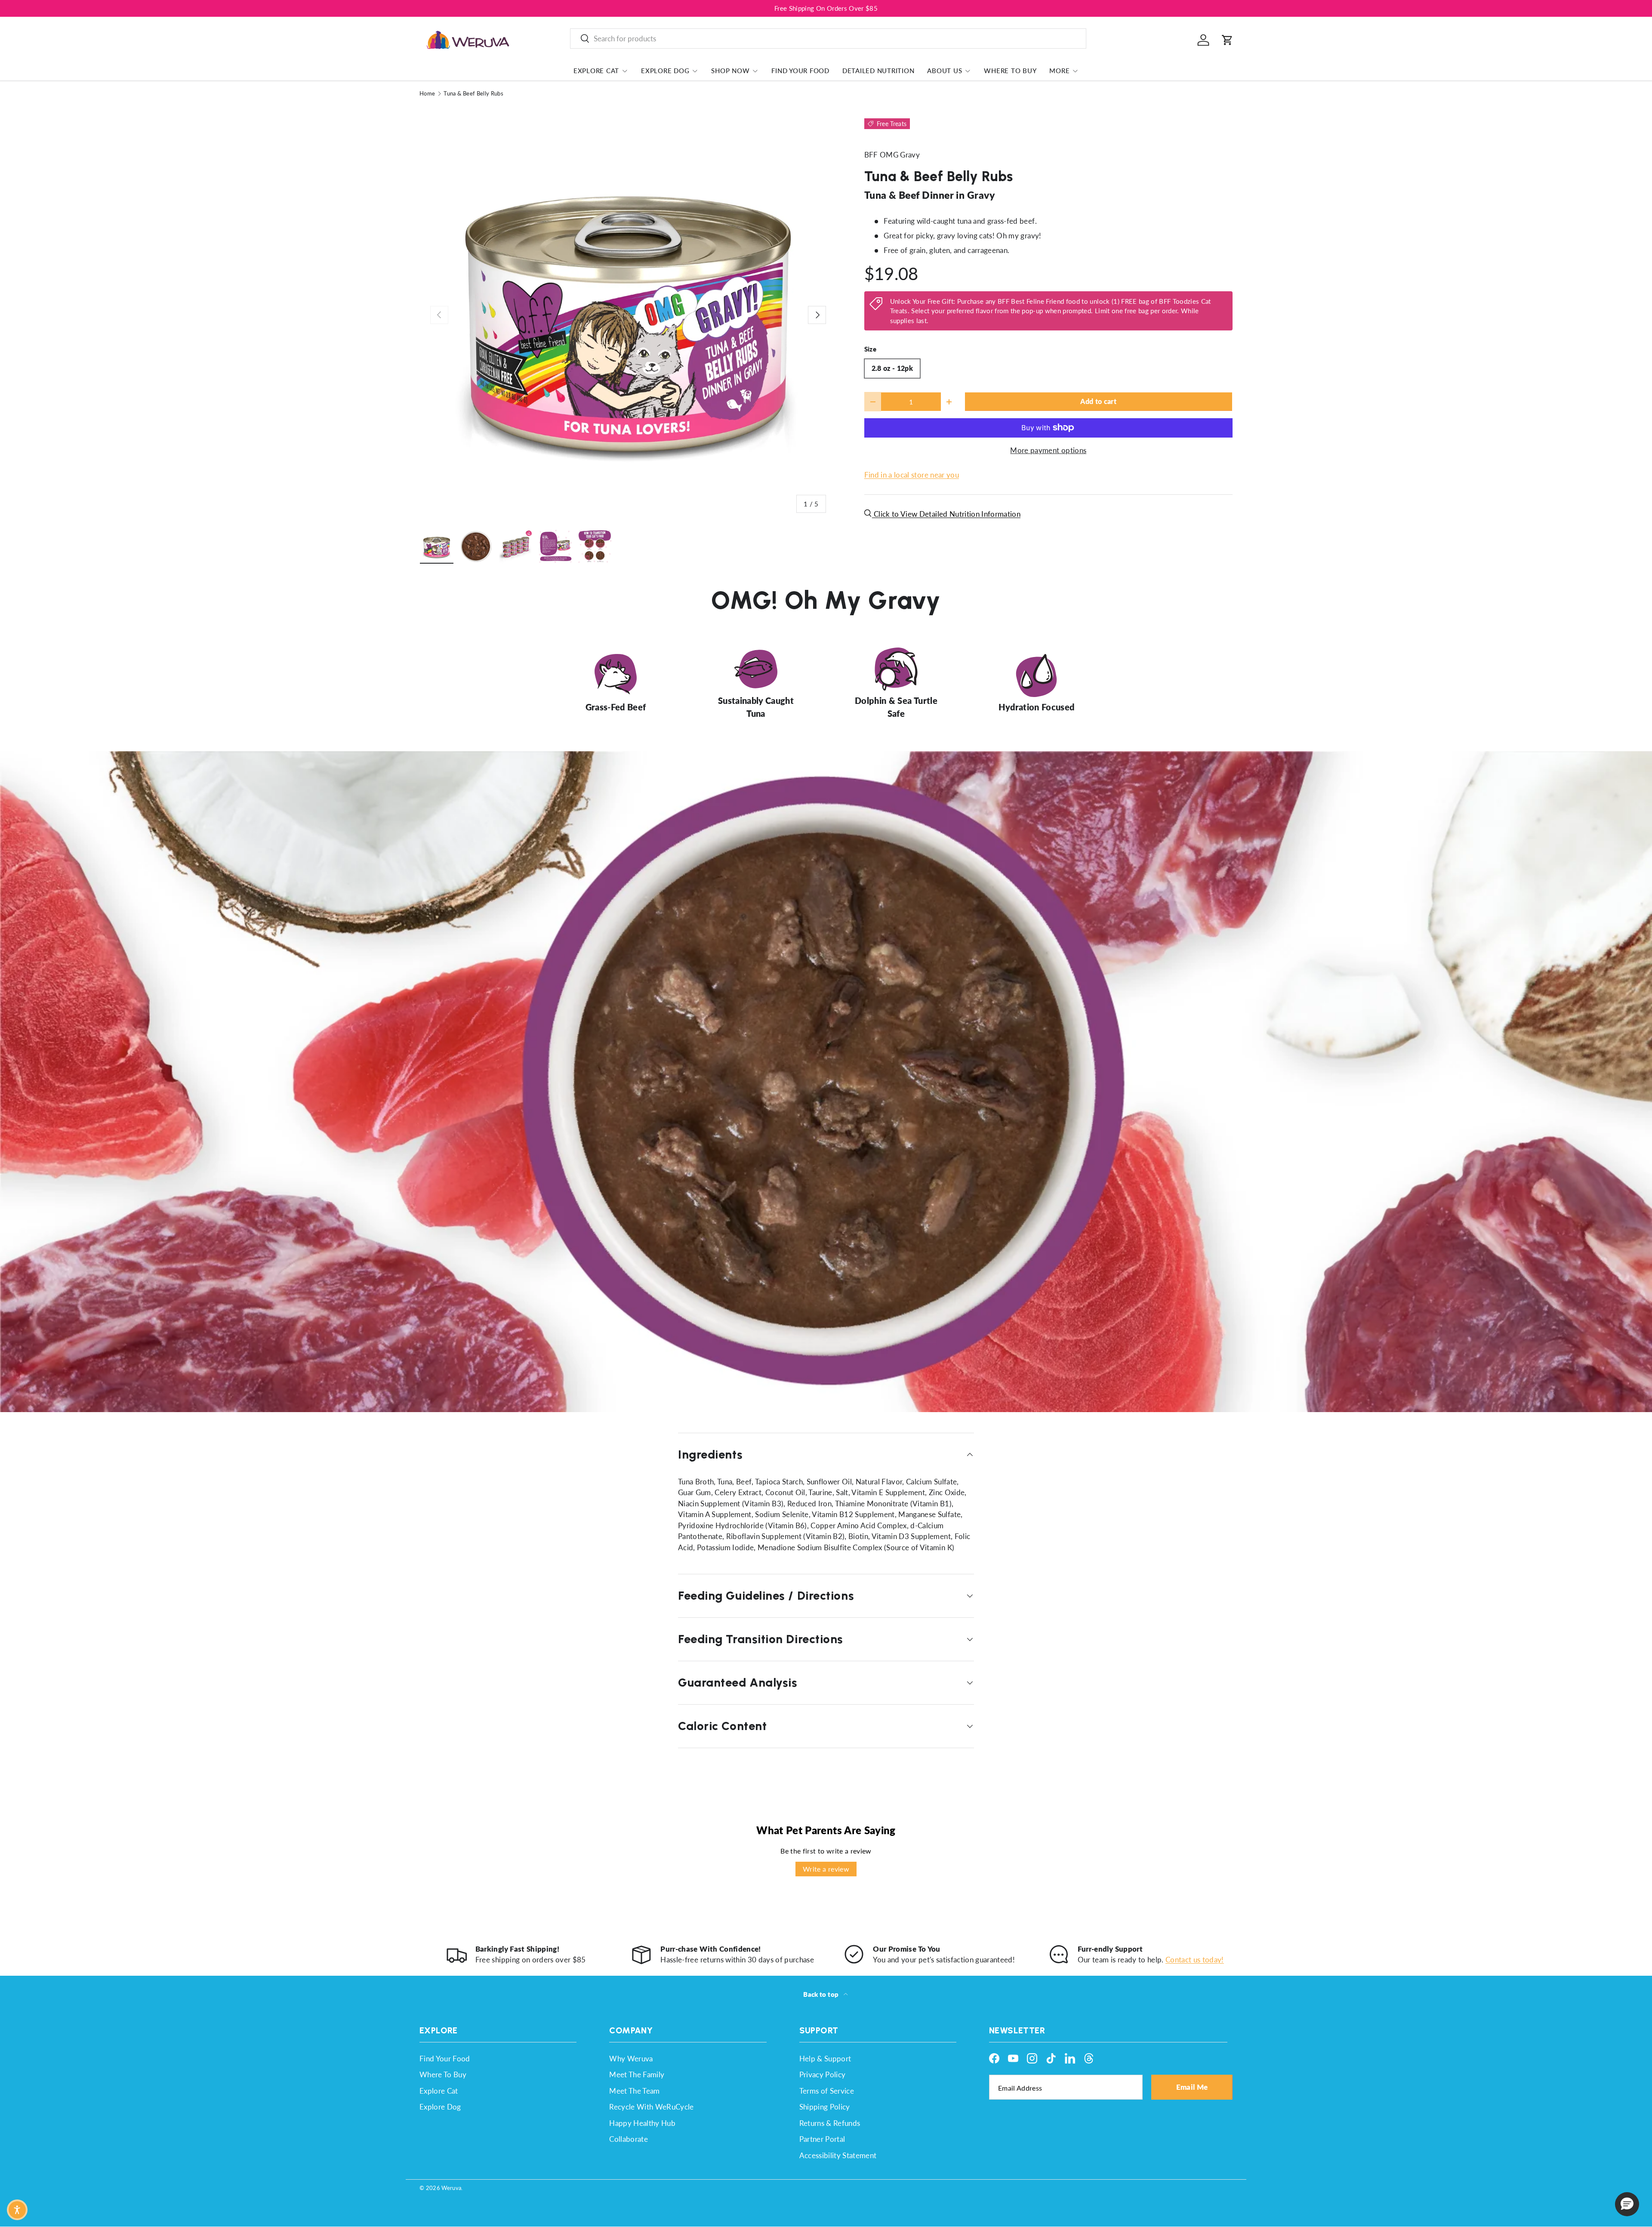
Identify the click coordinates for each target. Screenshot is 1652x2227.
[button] (1227, 40)
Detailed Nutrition (878, 71)
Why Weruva (631, 2059)
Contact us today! (1195, 1960)
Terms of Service (827, 2091)
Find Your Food (800, 71)
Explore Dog (665, 71)
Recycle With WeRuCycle (651, 2107)
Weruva (451, 2188)
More (1059, 71)
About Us (945, 71)
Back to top (821, 1994)
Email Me (1192, 2087)
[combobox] (828, 39)
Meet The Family (637, 2074)
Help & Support (825, 2059)
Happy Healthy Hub (642, 2123)
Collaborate (629, 2139)
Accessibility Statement (838, 2155)
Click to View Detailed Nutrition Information (946, 514)
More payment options (1048, 450)
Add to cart (1098, 401)
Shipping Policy (825, 2107)
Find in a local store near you (912, 475)
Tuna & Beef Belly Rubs (473, 94)
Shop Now (730, 71)
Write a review (826, 1869)
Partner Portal (822, 2139)
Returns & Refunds (830, 2123)
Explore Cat (596, 71)
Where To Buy (1010, 71)
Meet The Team (634, 2091)
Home (427, 94)
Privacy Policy (823, 2074)
